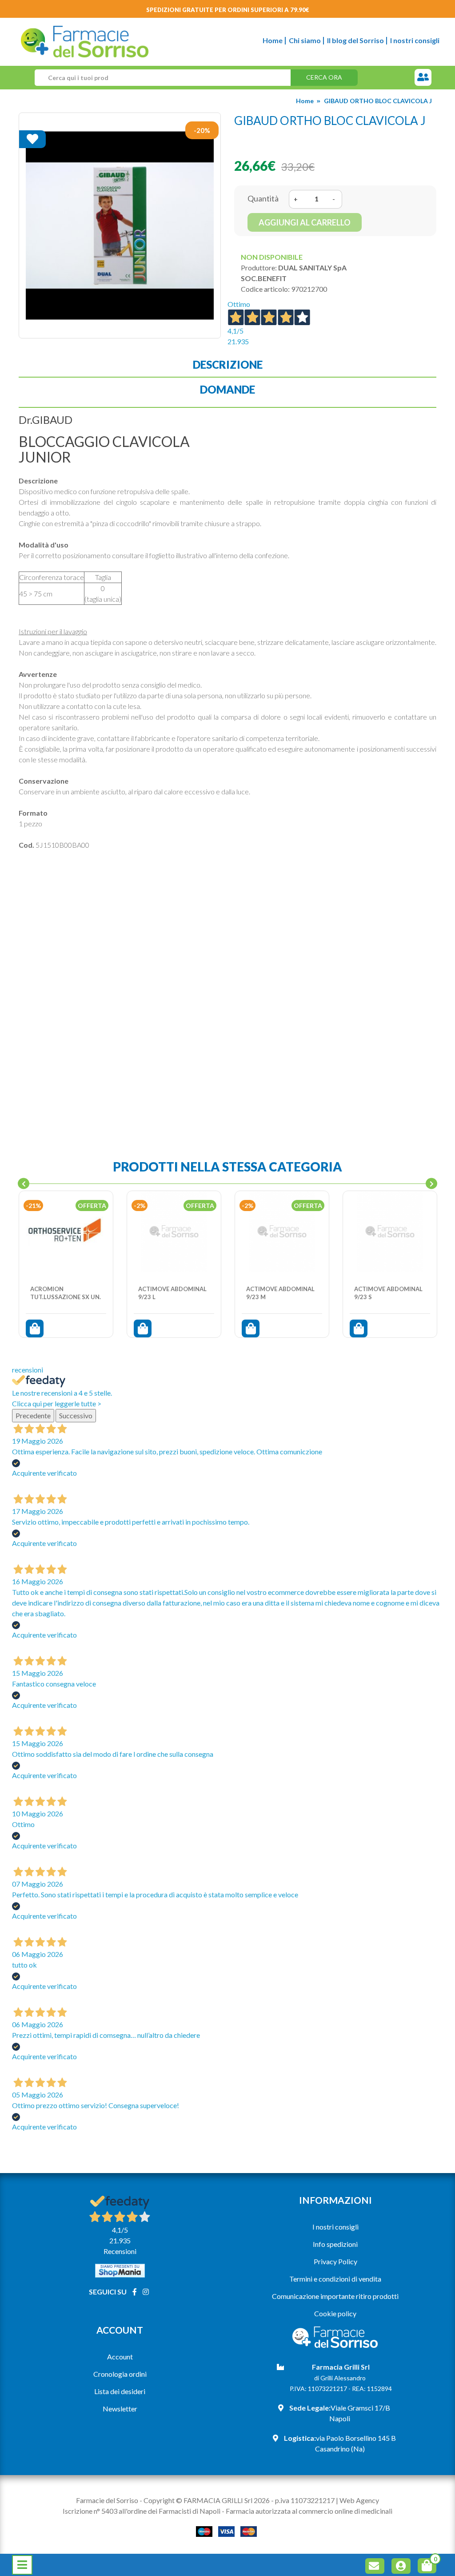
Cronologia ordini (120, 2374)
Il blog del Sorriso (355, 40)
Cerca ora (324, 77)
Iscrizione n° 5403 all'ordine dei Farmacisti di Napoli (142, 2511)
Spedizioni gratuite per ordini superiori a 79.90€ (228, 10)
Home (273, 40)
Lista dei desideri (120, 2391)
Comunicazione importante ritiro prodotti (335, 2296)
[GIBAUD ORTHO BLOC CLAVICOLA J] (120, 225)
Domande (227, 389)
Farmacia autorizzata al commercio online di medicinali (309, 2511)
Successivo (76, 1415)
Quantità (263, 198)
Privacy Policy (335, 2261)
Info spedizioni (335, 2244)
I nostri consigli (415, 40)
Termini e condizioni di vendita (335, 2279)
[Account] (403, 2567)
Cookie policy (335, 2313)
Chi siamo (305, 40)
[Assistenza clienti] (423, 78)
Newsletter (120, 2409)
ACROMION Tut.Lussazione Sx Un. (66, 1293)
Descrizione (228, 364)
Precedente (33, 1415)
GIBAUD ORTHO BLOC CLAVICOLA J (378, 101)
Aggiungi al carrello (305, 222)
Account (120, 2357)
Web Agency (359, 2500)
